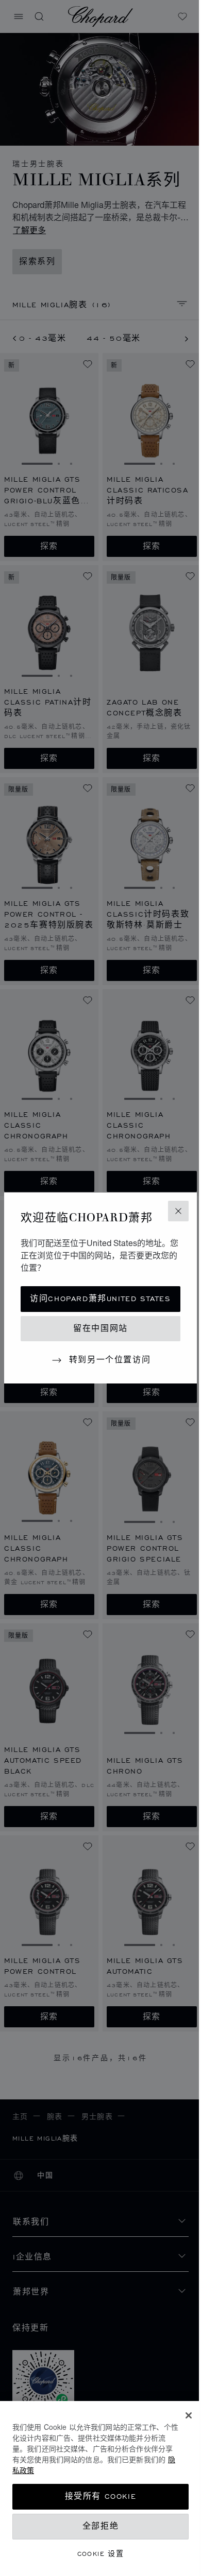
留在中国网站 (100, 1329)
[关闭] (189, 2415)
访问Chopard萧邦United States (100, 1299)
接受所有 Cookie (101, 2496)
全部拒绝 (100, 2526)
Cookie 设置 (101, 2554)
